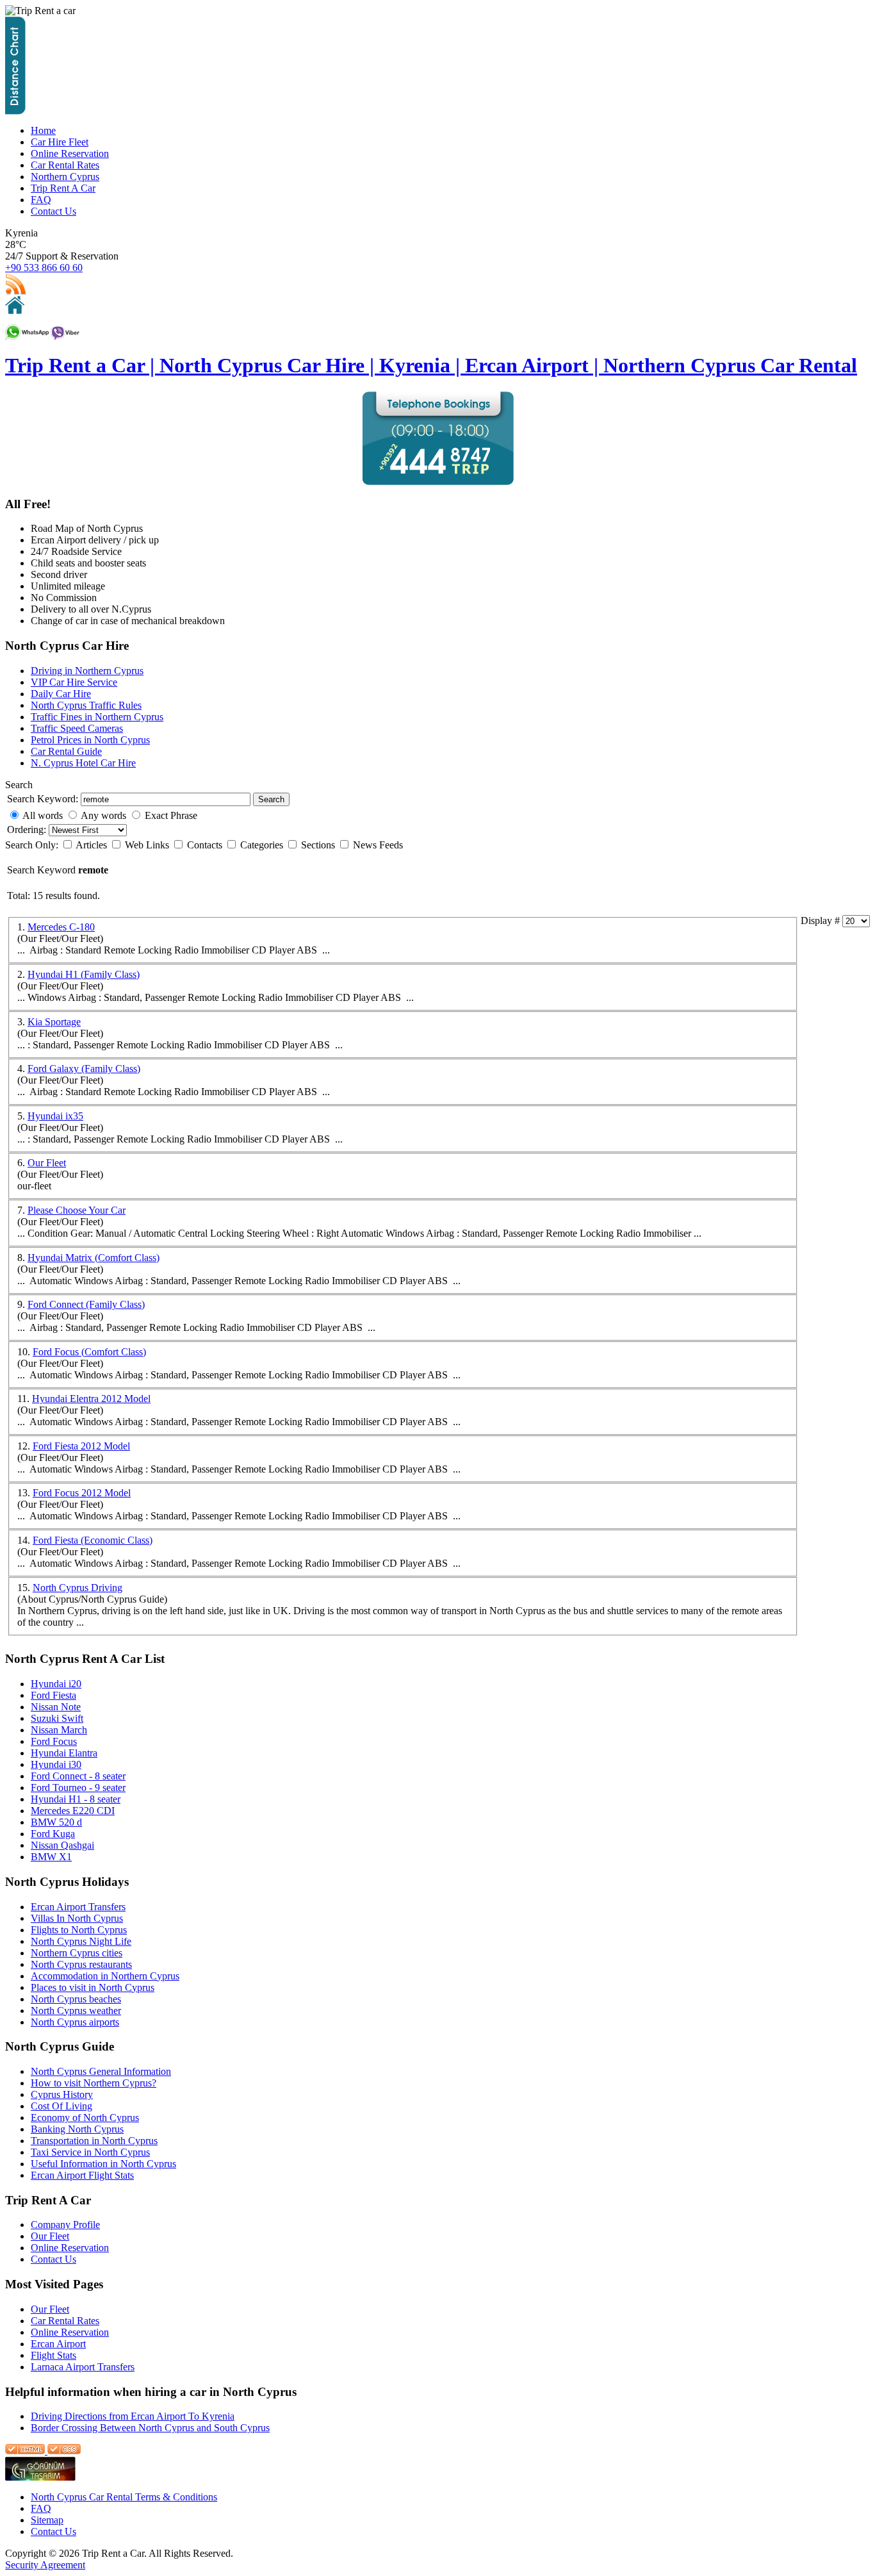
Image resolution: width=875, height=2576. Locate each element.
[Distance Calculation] (15, 111)
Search (271, 799)
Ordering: (28, 830)
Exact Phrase (171, 815)
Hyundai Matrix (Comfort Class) (94, 1258)
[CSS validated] (63, 2451)
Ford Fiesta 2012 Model (81, 1446)
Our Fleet (47, 1163)
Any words (103, 815)
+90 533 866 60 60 (44, 268)
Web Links (148, 845)
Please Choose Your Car (77, 1210)
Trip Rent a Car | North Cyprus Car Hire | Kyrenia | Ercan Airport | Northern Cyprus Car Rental (431, 365)
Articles (93, 845)
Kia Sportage (54, 1022)
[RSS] (16, 293)
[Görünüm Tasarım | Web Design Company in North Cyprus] (40, 2478)
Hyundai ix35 (55, 1116)
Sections (319, 845)
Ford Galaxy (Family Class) (84, 1069)
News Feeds (378, 845)
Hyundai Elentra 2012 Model (91, 1399)
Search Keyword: (43, 799)
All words (43, 815)
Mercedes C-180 (61, 927)
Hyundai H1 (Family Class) (84, 974)
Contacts (206, 845)
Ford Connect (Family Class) (86, 1304)
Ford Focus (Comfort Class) (89, 1352)
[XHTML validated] (25, 2451)
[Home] (15, 310)
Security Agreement (45, 2565)
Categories (263, 845)
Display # (822, 921)
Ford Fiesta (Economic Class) (93, 1540)
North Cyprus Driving (78, 1588)
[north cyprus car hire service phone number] (438, 482)
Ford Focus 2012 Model (82, 1493)
